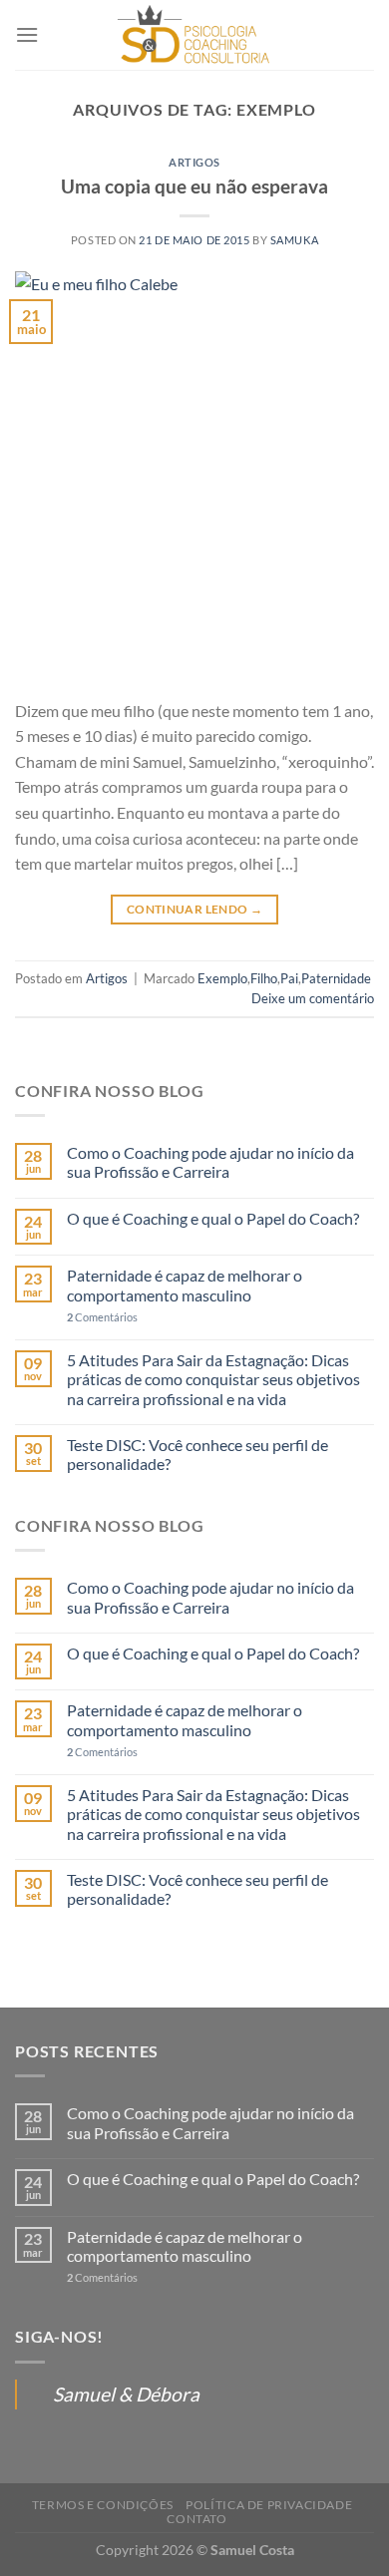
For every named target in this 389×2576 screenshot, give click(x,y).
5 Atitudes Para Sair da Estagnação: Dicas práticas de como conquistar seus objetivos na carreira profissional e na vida (213, 1379)
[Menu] (27, 34)
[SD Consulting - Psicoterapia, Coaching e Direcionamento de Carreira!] (195, 35)
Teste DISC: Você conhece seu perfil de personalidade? (197, 1454)
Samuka (294, 240)
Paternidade (336, 978)
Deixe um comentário (313, 998)
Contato (196, 2519)
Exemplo (222, 978)
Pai (289, 978)
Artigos (194, 162)
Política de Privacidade (269, 2505)
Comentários (102, 1317)
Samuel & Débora (126, 2394)
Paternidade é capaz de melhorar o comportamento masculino (185, 1285)
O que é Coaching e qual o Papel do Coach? (213, 1218)
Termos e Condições (103, 2505)
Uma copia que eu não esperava (194, 186)
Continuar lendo (194, 909)
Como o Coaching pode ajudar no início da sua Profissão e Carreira (210, 1162)
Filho (264, 978)
